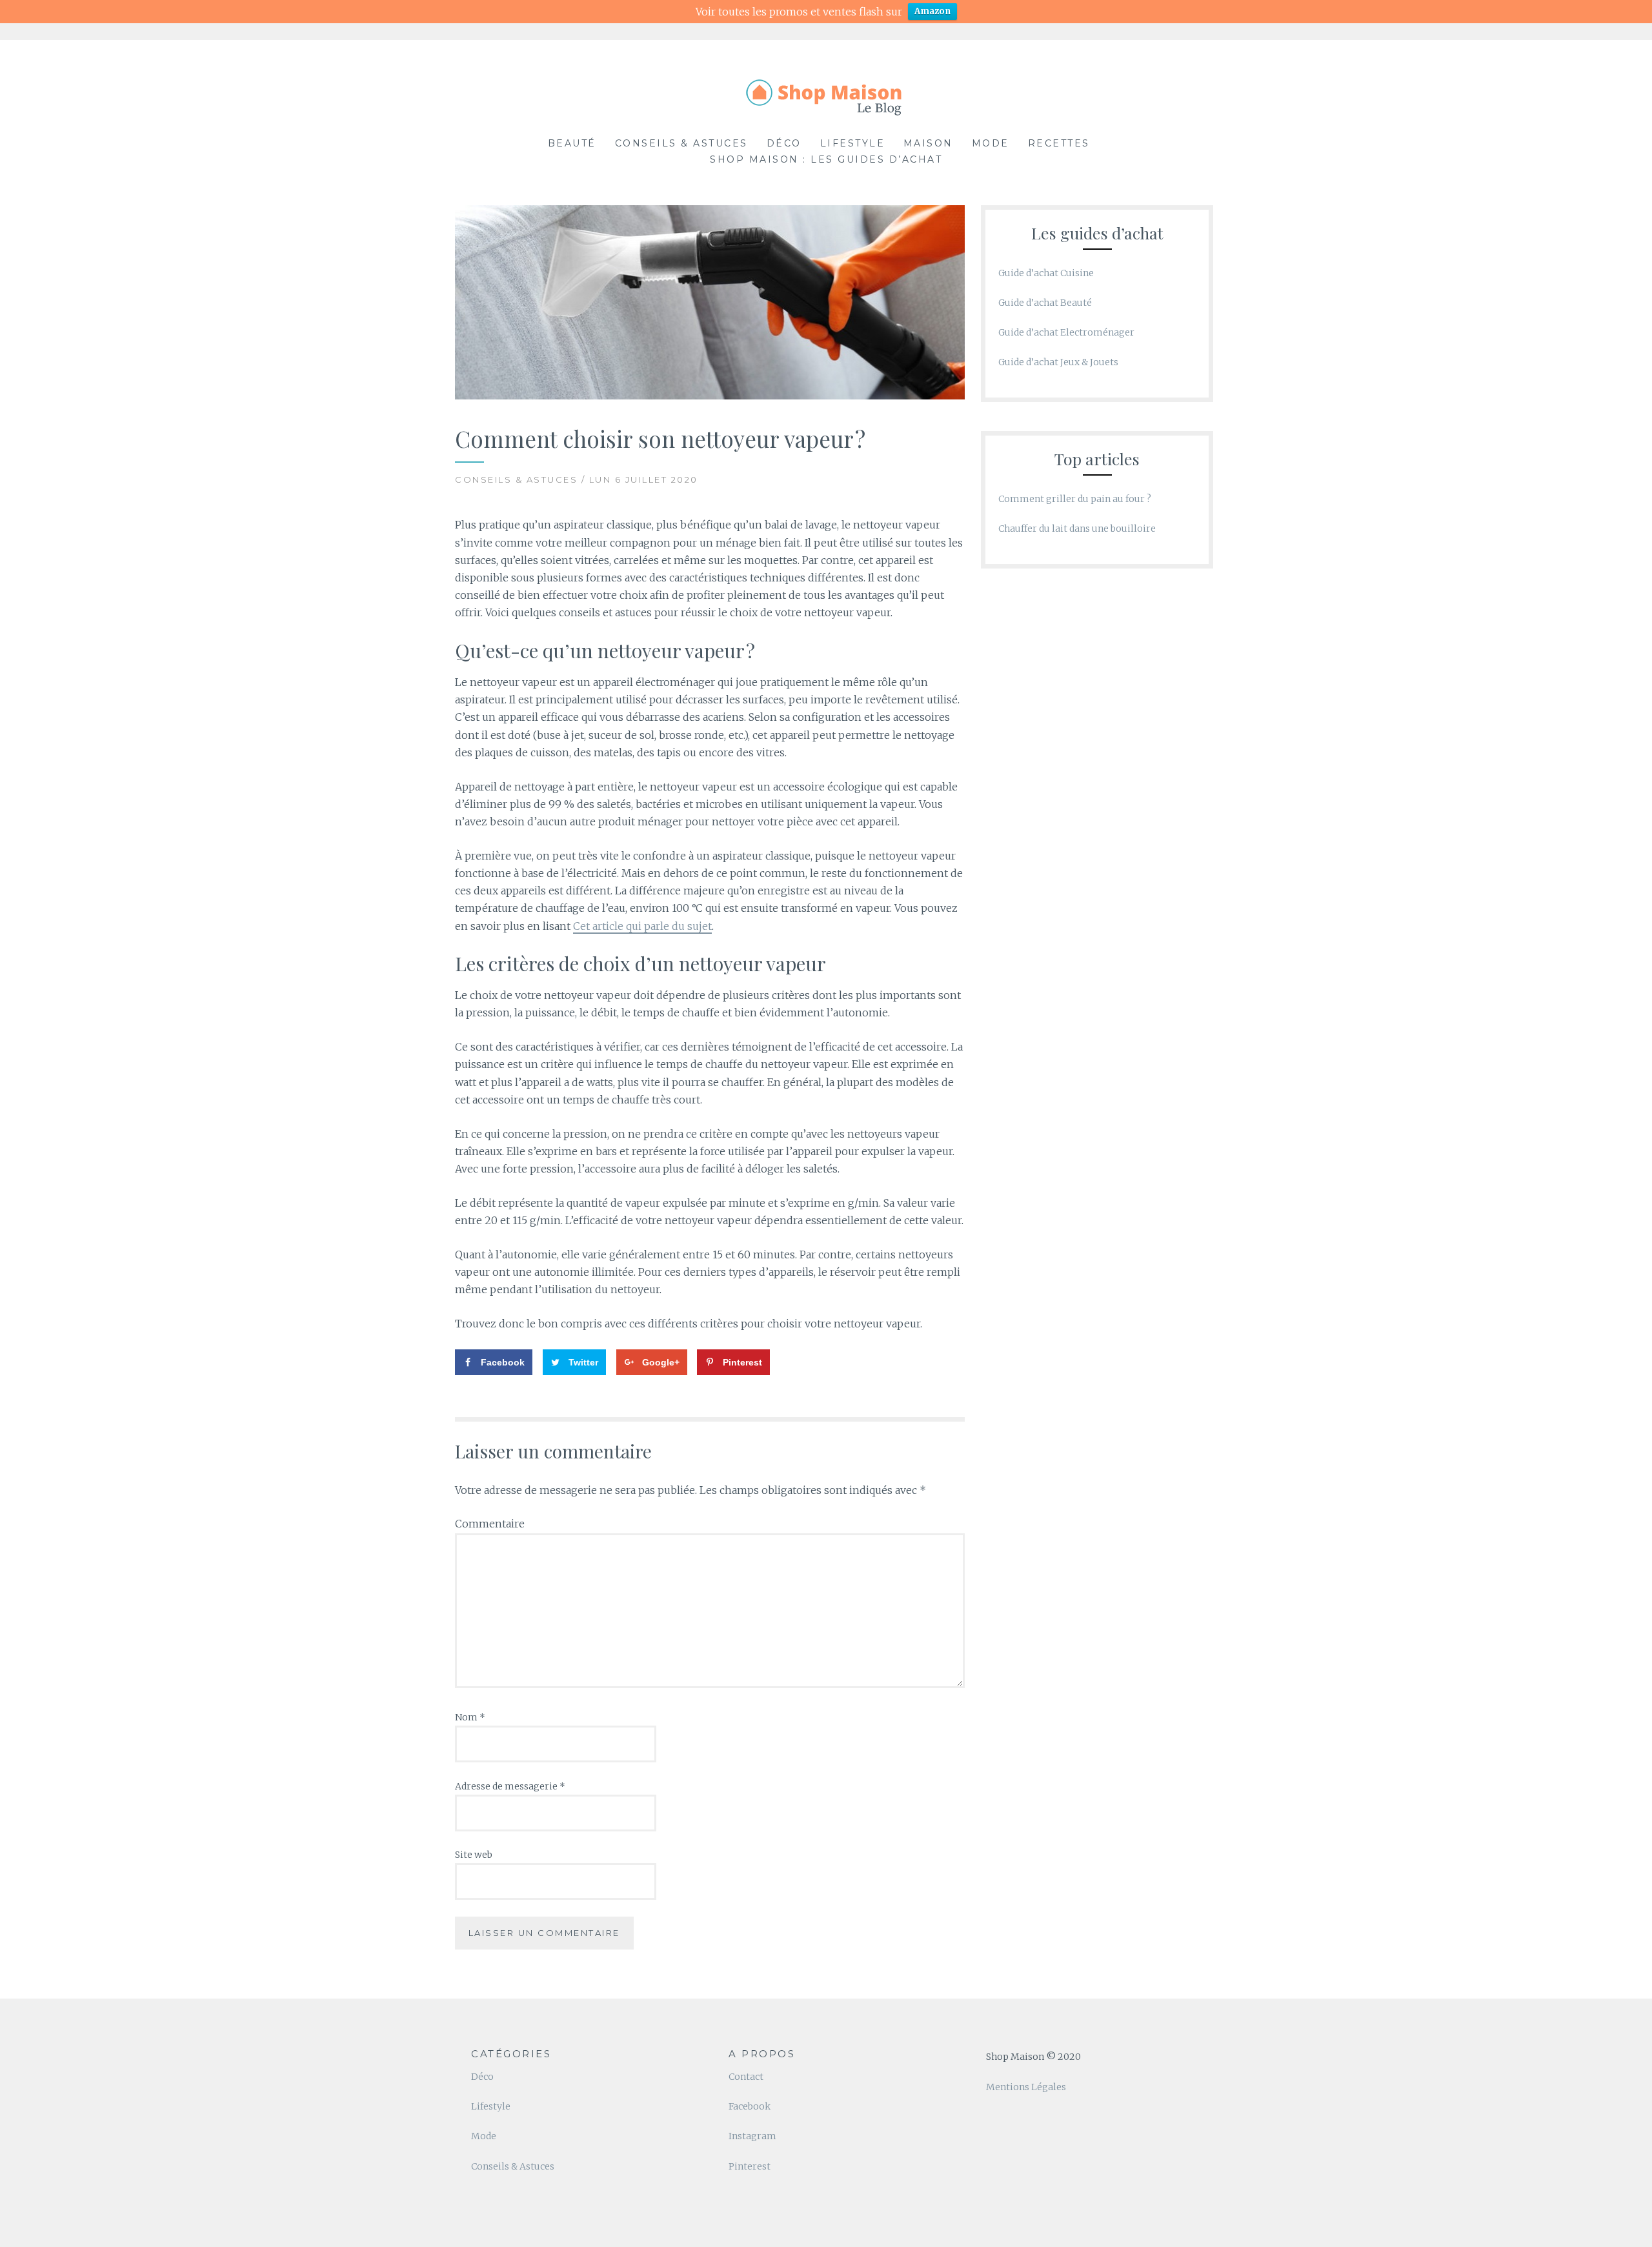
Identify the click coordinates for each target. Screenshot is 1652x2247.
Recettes (1059, 143)
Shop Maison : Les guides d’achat (826, 159)
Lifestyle (853, 143)
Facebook (750, 2106)
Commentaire (490, 1524)
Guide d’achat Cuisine (1046, 273)
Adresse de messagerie (510, 1786)
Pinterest (750, 2166)
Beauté (572, 143)
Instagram (752, 2136)
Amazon (932, 11)
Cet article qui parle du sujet (642, 926)
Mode (991, 143)
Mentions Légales (1026, 2087)
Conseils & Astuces (681, 143)
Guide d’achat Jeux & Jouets (1058, 362)
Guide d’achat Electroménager (1066, 332)
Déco (784, 143)
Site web (474, 1855)
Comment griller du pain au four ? (1075, 499)
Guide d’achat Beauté (1045, 303)
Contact (746, 2077)
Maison (928, 143)
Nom (470, 1717)
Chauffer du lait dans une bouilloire (1077, 529)
